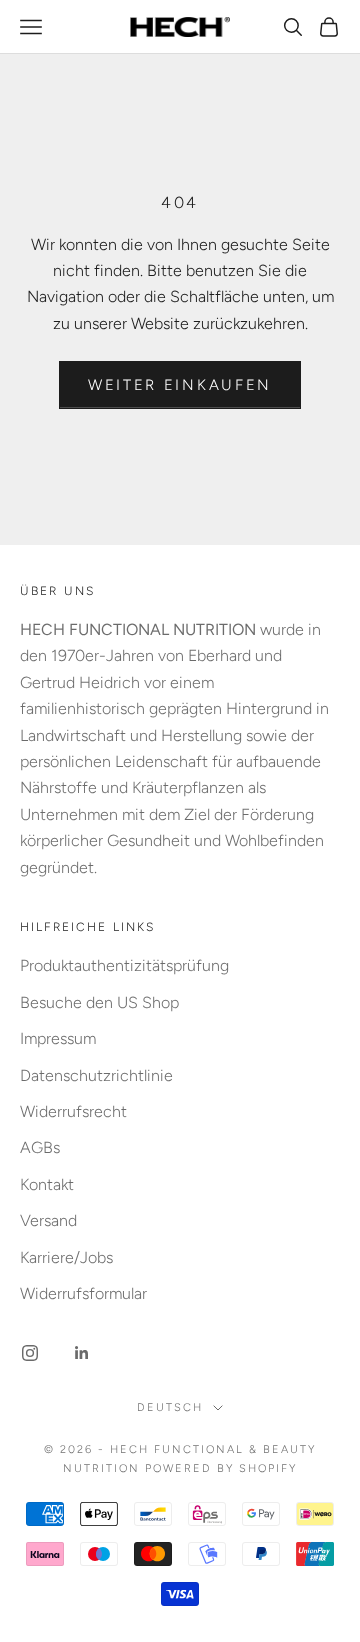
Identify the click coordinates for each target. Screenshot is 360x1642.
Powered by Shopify (221, 1468)
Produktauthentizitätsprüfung (124, 965)
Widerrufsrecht (73, 1111)
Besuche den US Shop (99, 1002)
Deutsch (170, 1407)
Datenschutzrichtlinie (96, 1075)
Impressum (58, 1038)
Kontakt (47, 1184)
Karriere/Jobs (66, 1257)
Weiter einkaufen (180, 385)
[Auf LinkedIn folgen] (82, 1353)
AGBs (40, 1147)
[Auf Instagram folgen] (30, 1353)
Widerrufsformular (83, 1293)
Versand (48, 1220)
